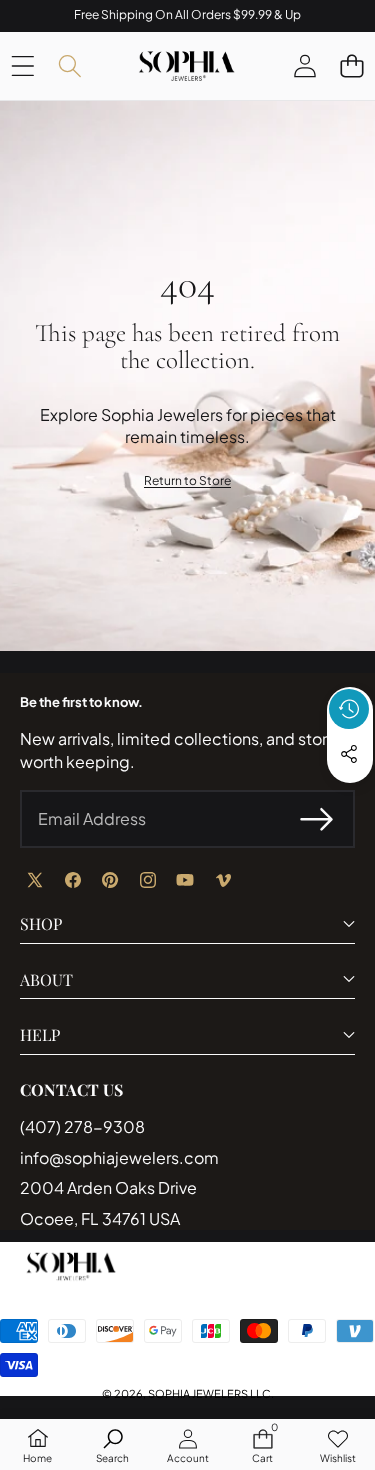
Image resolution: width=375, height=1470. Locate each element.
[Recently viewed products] (349, 709)
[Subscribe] (317, 819)
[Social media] (349, 754)
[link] (187, 481)
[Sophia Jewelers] (186, 66)
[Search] (69, 65)
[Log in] (304, 65)
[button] (351, 65)
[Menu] (22, 65)
